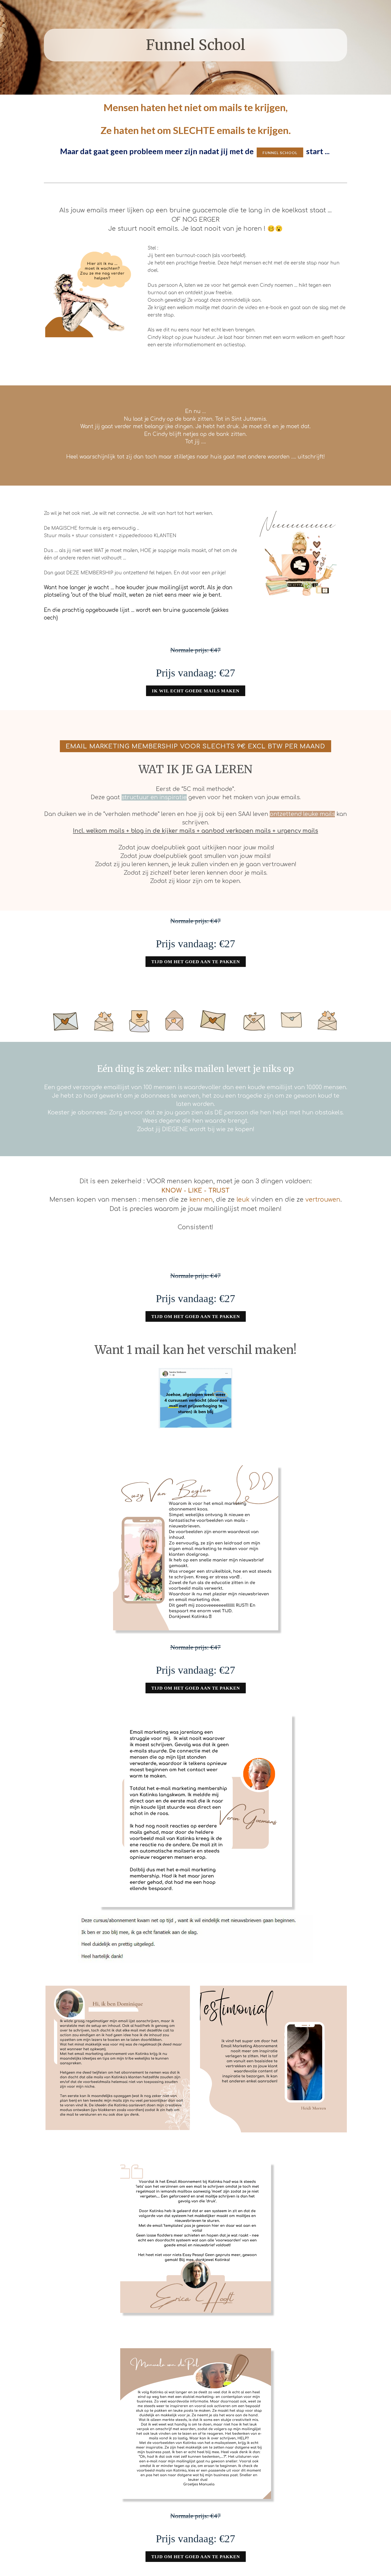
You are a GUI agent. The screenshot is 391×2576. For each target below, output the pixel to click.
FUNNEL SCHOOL (280, 153)
